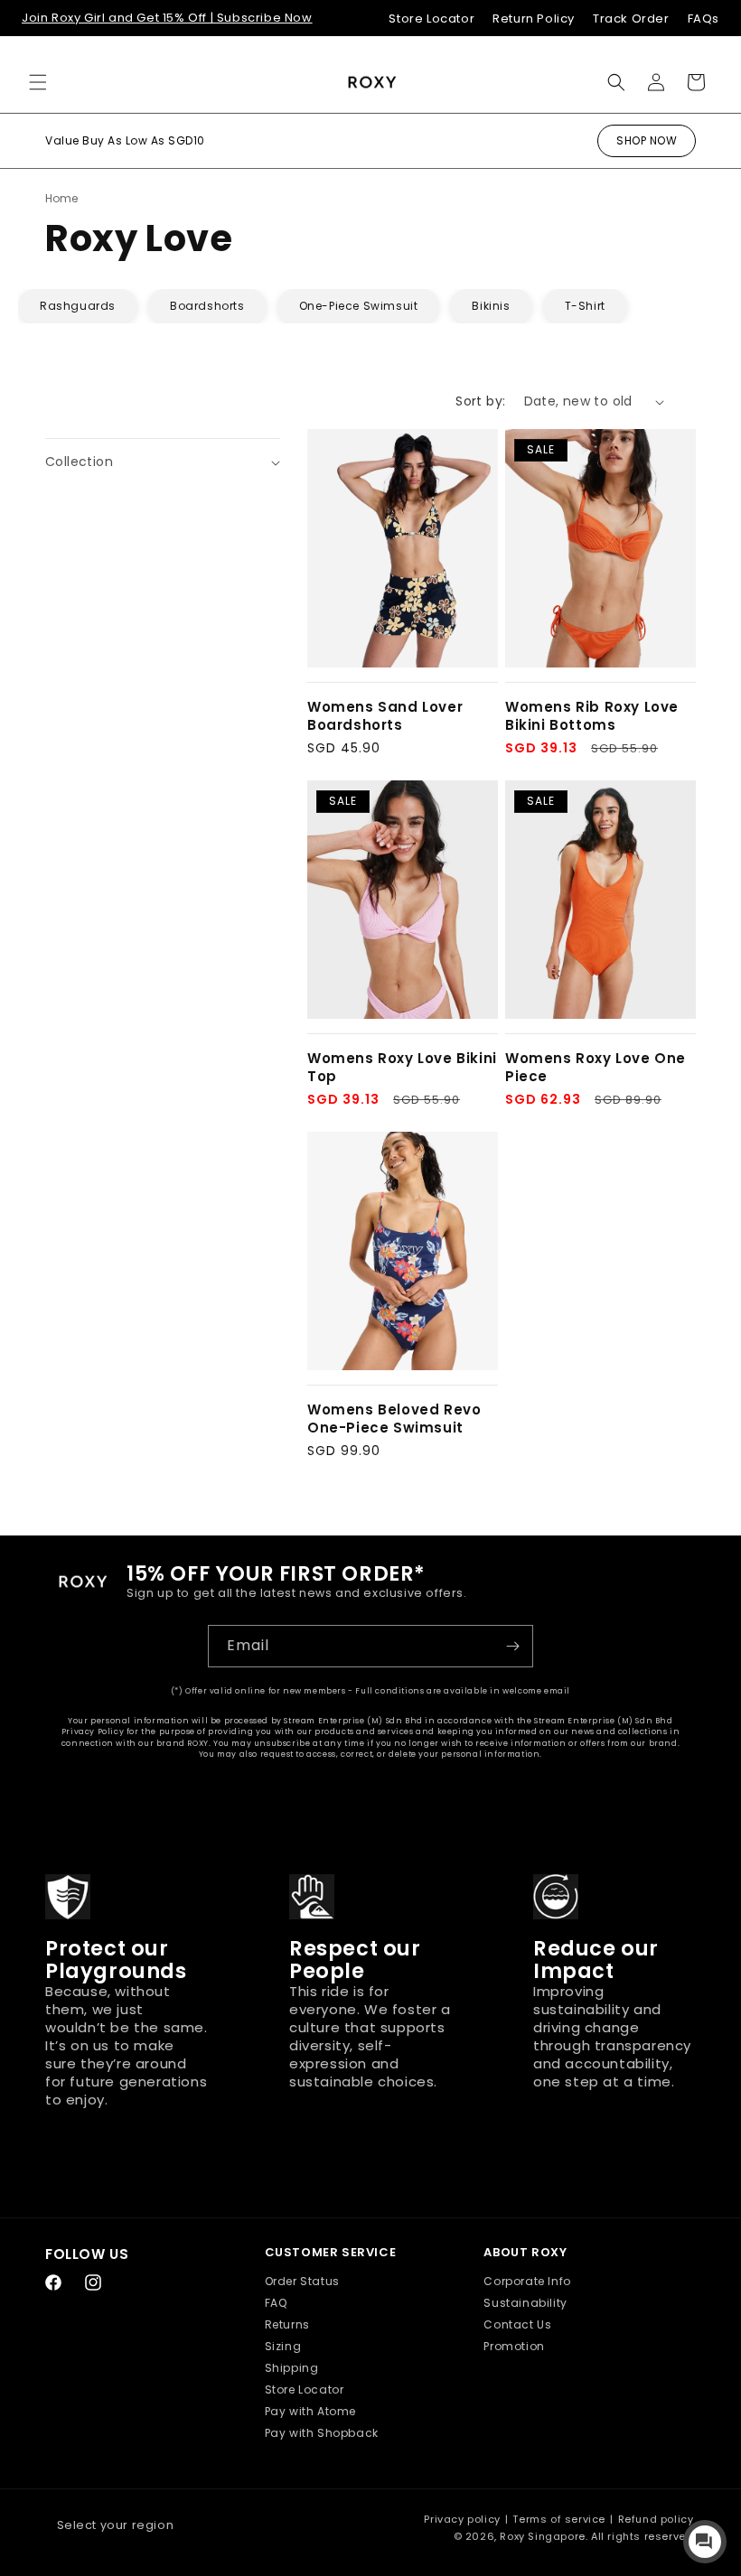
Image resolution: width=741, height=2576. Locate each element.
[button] (38, 82)
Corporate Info (527, 2281)
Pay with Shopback (322, 2433)
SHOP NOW (647, 140)
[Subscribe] (512, 1646)
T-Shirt (585, 306)
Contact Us (517, 2324)
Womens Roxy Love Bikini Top (402, 1067)
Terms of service (559, 2519)
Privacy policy (462, 2519)
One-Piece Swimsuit (359, 306)
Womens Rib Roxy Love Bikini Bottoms (592, 716)
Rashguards (78, 306)
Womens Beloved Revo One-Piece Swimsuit (394, 1419)
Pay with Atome (310, 2411)
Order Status (302, 2281)
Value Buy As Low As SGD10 (125, 140)
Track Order (631, 19)
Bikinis (491, 306)
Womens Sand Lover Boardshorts (385, 716)
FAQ (276, 2303)
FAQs (703, 19)
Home (61, 198)
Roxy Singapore (542, 2536)
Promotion (514, 2346)
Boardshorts (207, 306)
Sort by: (480, 401)
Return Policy (534, 19)
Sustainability (525, 2303)
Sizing (283, 2346)
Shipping (292, 2368)
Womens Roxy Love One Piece (596, 1067)
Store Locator (431, 19)
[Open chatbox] (705, 2542)
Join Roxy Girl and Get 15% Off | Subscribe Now (167, 18)
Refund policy (656, 2519)
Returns (287, 2324)
